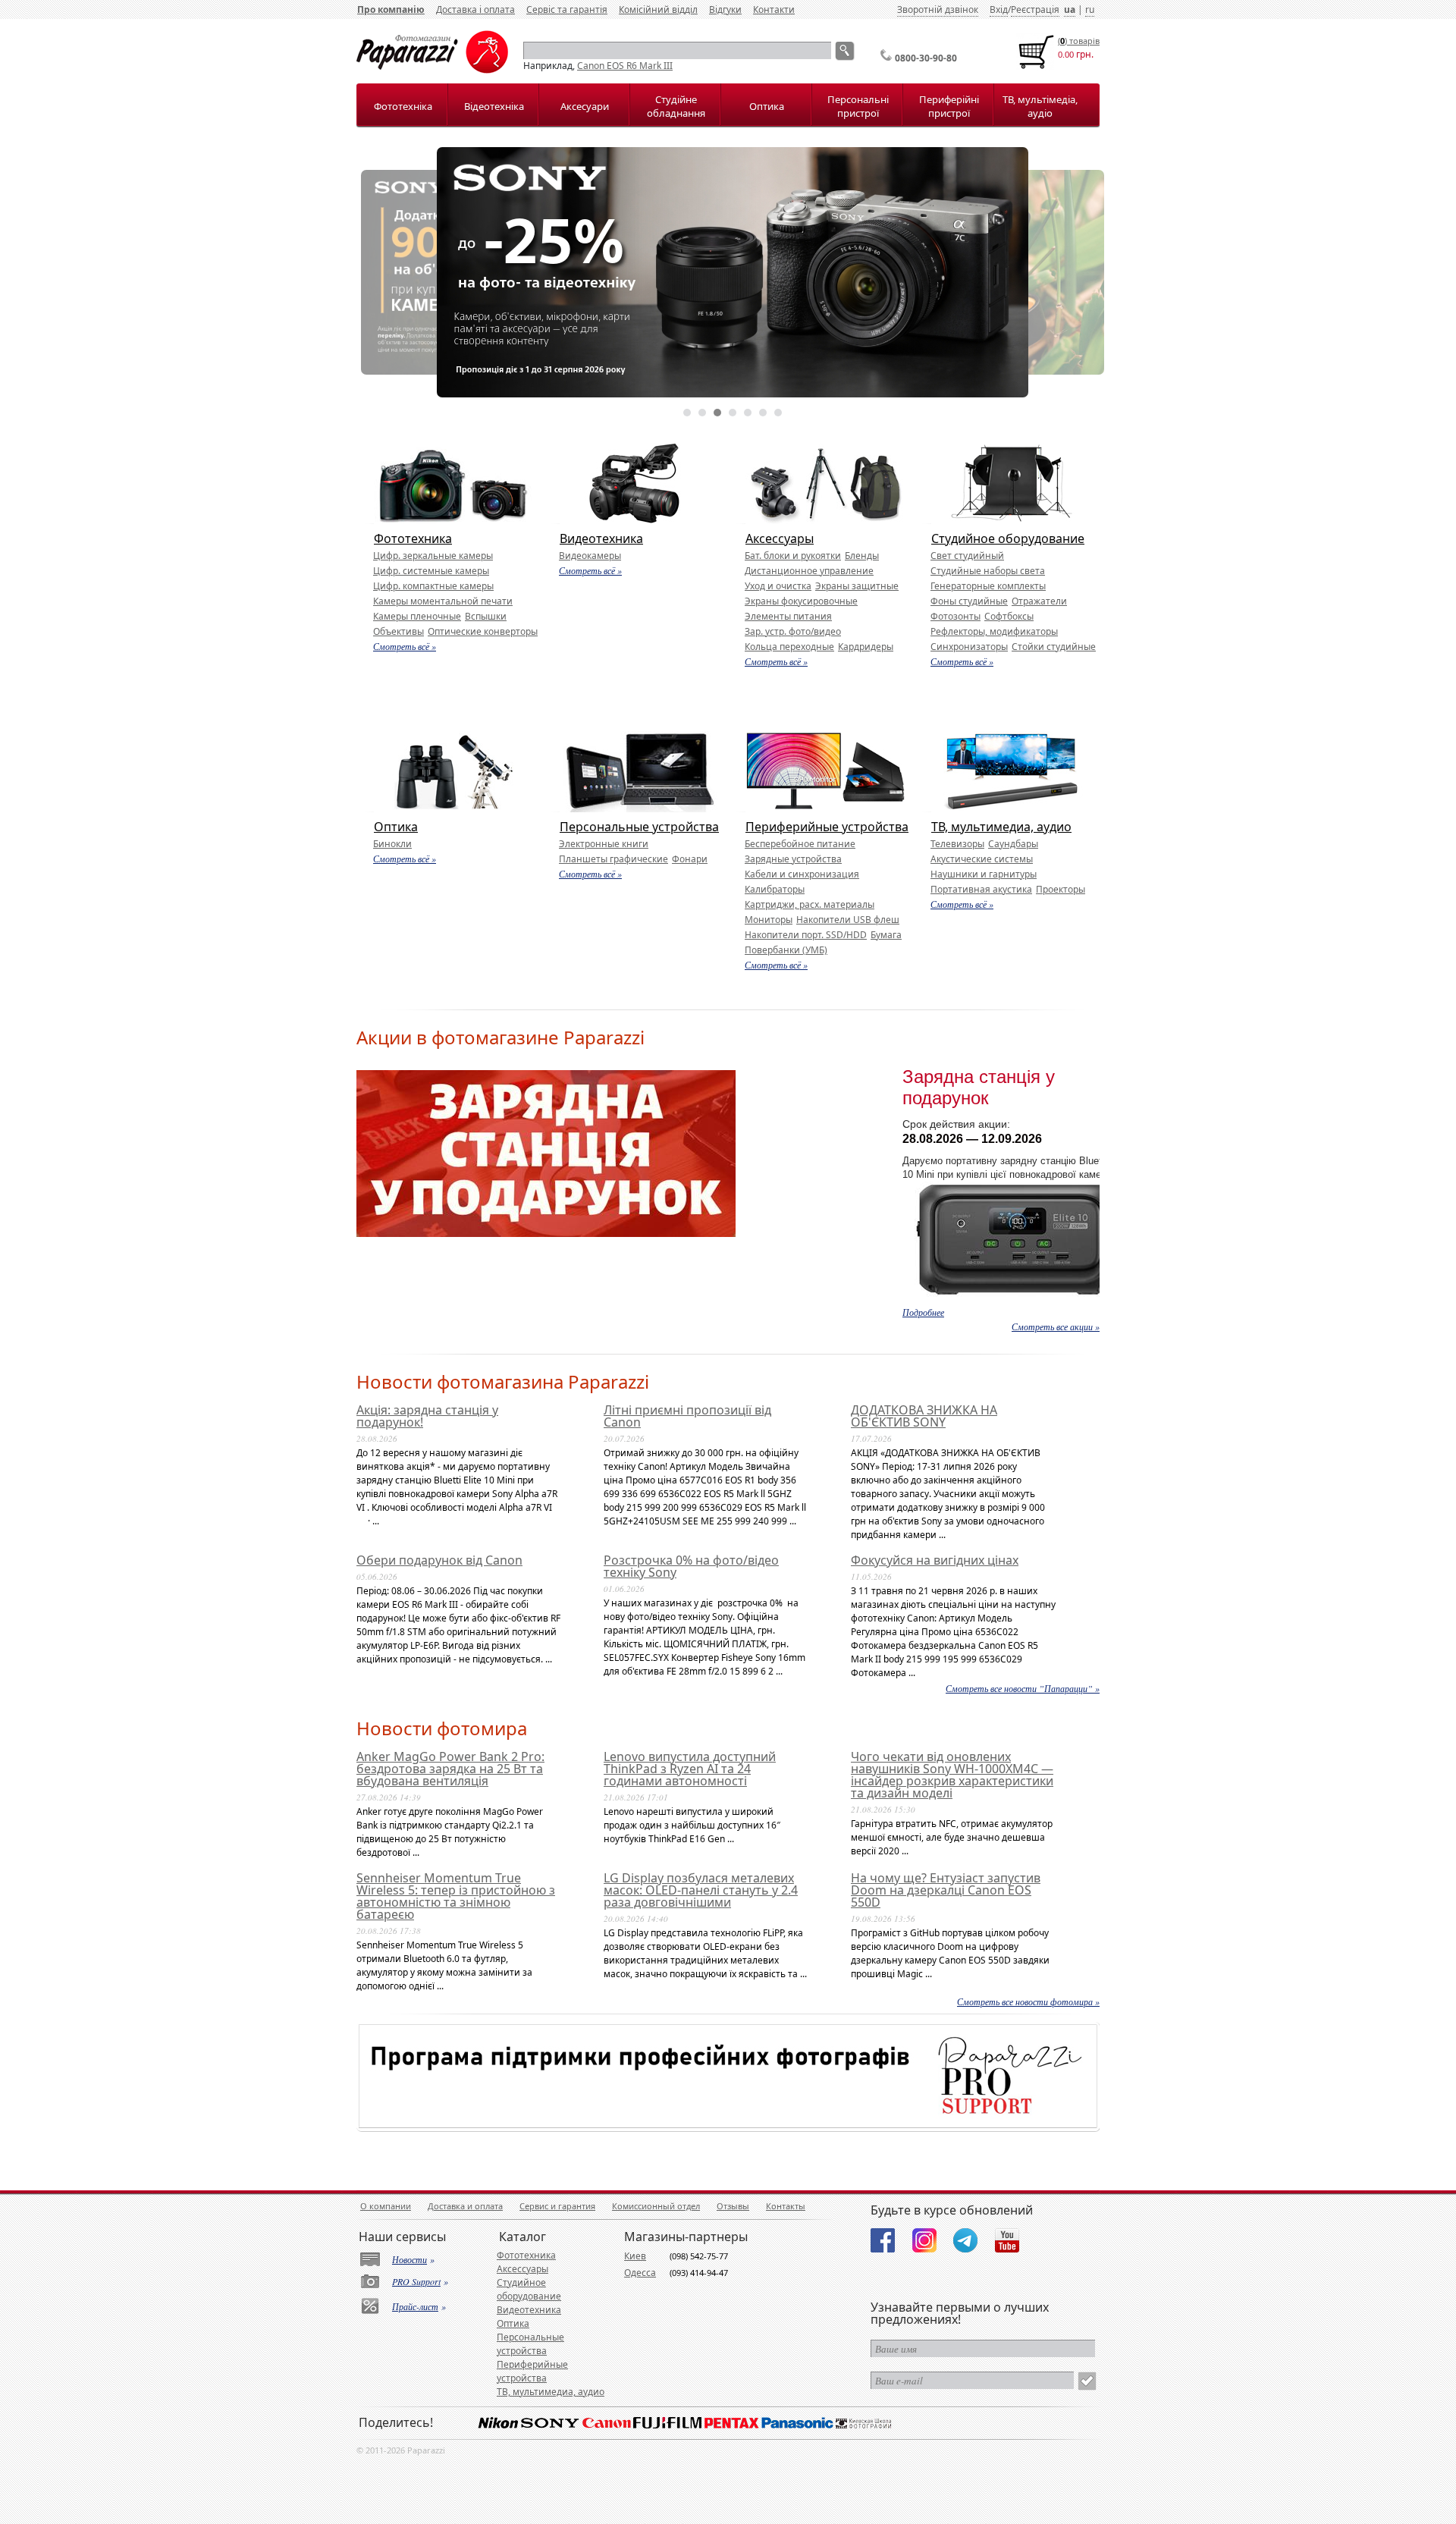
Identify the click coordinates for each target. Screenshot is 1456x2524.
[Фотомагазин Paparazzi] (432, 70)
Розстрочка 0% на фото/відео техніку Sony (691, 1566)
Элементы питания (788, 616)
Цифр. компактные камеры (433, 586)
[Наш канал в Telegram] (965, 2240)
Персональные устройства (639, 827)
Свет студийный (967, 556)
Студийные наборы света (988, 571)
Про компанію (391, 9)
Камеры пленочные (417, 616)
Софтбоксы (1009, 616)
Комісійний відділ (658, 9)
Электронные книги (604, 844)
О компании (386, 2206)
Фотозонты (955, 616)
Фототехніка (403, 106)
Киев (635, 2256)
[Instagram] (924, 2240)
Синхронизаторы (969, 647)
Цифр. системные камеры (431, 571)
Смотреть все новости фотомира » (1028, 2001)
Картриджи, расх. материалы (810, 904)
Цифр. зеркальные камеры (433, 556)
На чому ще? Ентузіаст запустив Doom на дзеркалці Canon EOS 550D (946, 1890)
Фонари (690, 859)
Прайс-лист (415, 2306)
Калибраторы (775, 889)
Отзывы (733, 2206)
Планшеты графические (613, 859)
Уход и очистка (778, 586)
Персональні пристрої (858, 106)
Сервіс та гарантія (567, 9)
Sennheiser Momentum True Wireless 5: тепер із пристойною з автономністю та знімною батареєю (456, 1896)
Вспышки (486, 616)
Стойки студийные (1054, 647)
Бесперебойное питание (800, 844)
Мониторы (769, 920)
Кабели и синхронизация (802, 874)
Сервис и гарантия (557, 2206)
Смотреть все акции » (1056, 1326)
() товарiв (1079, 41)
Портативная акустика (981, 889)
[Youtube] (1007, 2240)
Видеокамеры (590, 556)
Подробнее (923, 1312)
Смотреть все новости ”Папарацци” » (1023, 1688)
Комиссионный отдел (656, 2206)
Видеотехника (601, 538)
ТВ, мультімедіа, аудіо (1040, 106)
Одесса (640, 2273)
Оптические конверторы (483, 631)
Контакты (786, 2206)
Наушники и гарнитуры (984, 874)
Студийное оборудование (1008, 538)
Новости (409, 2259)
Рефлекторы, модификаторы (994, 631)
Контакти (774, 9)
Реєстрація (1035, 9)
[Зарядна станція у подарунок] (546, 1234)
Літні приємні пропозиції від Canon (687, 1416)
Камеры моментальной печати (443, 601)
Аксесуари (585, 106)
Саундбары (1013, 844)
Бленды (862, 556)
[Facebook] (883, 2240)
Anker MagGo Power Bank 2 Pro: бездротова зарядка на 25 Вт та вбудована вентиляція (450, 1769)
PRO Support (416, 2281)
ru (1090, 9)
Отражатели (1039, 601)
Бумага (886, 935)
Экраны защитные (857, 586)
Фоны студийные (969, 601)
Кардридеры (866, 647)
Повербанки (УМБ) (786, 950)
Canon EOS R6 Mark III (625, 66)
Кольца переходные (789, 647)
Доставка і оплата (475, 9)
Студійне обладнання (676, 106)
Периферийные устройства (827, 827)
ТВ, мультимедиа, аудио (1001, 827)
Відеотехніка (494, 106)
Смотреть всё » (405, 646)
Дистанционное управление (809, 571)
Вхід (999, 9)
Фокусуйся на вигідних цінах (935, 1560)
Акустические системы (982, 859)
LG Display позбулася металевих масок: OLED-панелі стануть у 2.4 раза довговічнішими (701, 1890)
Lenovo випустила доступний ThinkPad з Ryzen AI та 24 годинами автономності (690, 1769)
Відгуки (725, 9)
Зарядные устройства (793, 859)
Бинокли (392, 844)
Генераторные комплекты (988, 586)
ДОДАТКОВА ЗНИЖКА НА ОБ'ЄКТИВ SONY (924, 1416)
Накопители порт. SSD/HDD (806, 935)
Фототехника (413, 538)
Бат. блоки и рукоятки (793, 556)
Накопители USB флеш (848, 920)
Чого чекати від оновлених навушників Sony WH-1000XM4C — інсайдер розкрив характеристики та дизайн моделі (952, 1775)
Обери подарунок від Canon (439, 1560)
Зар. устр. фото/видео (793, 631)
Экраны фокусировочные (801, 601)
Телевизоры (957, 844)
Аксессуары (780, 538)
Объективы (399, 631)
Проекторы (1061, 889)
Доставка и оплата (465, 2206)
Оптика (767, 106)
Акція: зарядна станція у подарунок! (427, 1416)
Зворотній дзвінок (938, 9)
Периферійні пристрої (949, 106)
